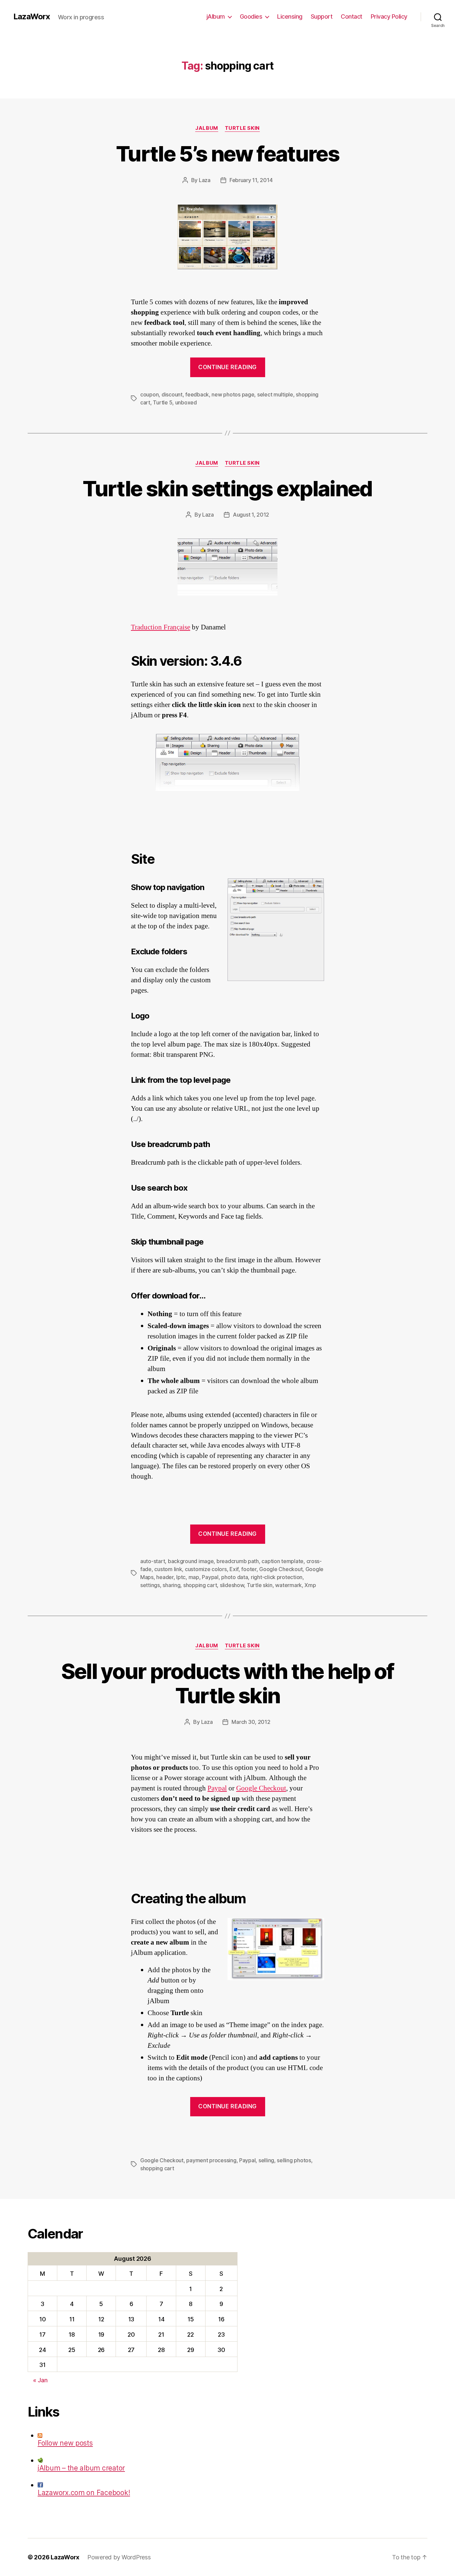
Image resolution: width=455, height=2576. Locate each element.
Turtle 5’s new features (227, 154)
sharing (171, 1585)
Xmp (310, 1585)
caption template (282, 1561)
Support (322, 16)
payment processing (211, 2160)
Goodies (251, 16)
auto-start (153, 1561)
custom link (168, 1569)
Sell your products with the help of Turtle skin (228, 1683)
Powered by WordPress (119, 2557)
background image (191, 1561)
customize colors (206, 1569)
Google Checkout (281, 1569)
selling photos (294, 2160)
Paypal (210, 1577)
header (165, 1577)
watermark (288, 1585)
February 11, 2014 (251, 180)
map (194, 1577)
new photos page (233, 394)
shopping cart (200, 1585)
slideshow (232, 1585)
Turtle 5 (163, 402)
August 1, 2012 (251, 515)
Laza (205, 180)
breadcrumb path (238, 1561)
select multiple (275, 394)
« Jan (40, 2380)
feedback (197, 394)
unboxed (186, 402)
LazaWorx (32, 17)
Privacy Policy (389, 16)
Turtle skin (242, 128)
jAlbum (216, 16)
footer (249, 1569)
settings (150, 1585)
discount (172, 394)
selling (266, 2160)
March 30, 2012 (251, 1722)
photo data (234, 1577)
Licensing (290, 16)
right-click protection (277, 1577)
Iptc (181, 1577)
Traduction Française (161, 627)
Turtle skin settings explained (227, 488)
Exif (234, 1569)
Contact (352, 16)
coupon (149, 394)
